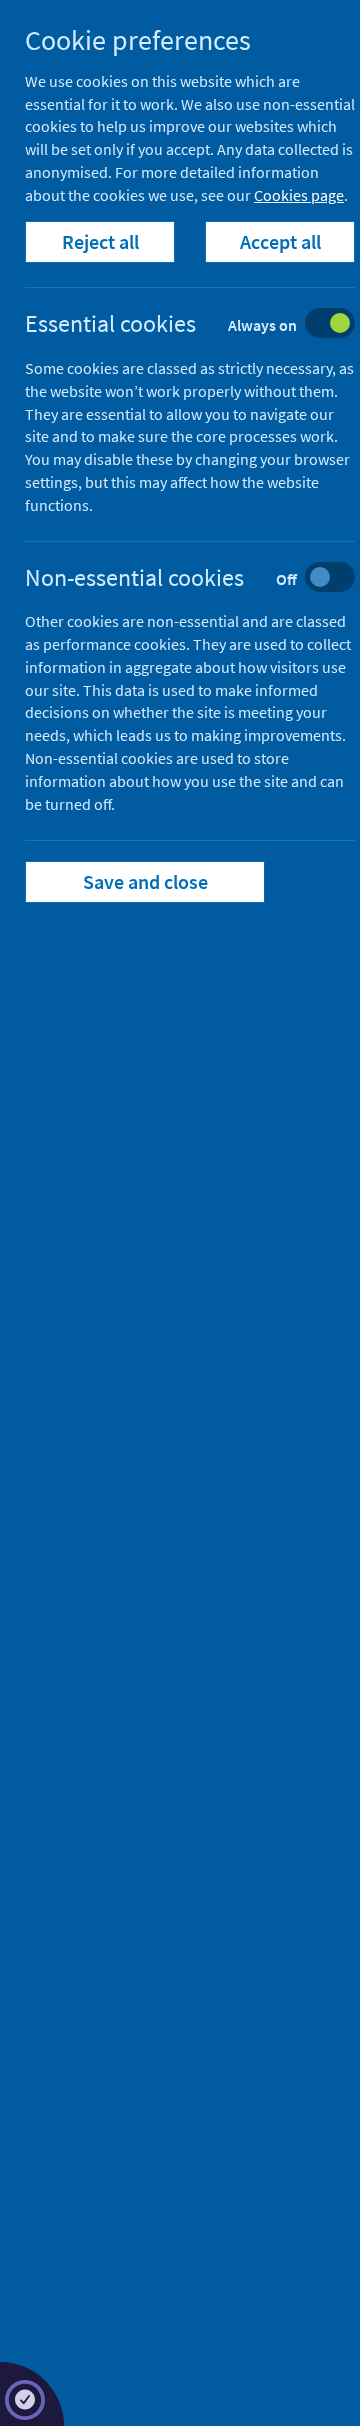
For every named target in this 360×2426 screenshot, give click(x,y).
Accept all (280, 241)
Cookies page (299, 195)
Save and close (145, 881)
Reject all (100, 241)
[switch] (205, 325)
